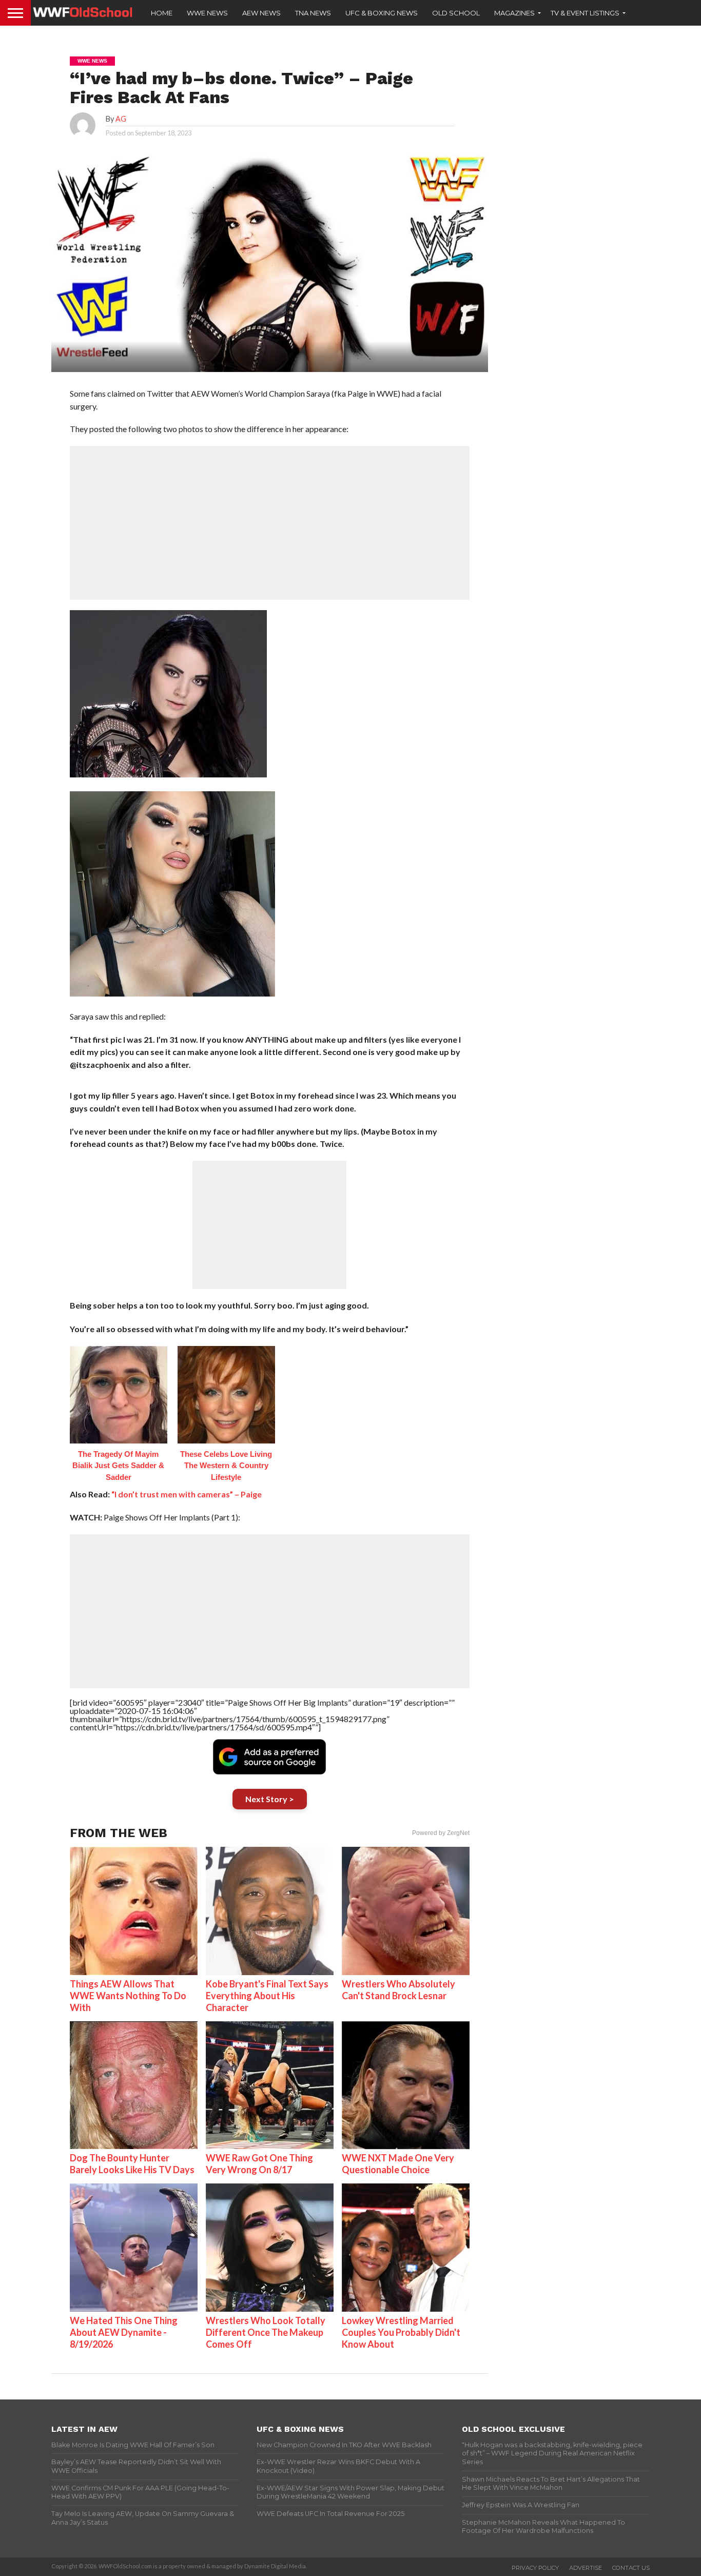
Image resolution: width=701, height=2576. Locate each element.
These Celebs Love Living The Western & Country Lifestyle (226, 1466)
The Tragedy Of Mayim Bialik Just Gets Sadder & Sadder (118, 1466)
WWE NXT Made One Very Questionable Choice (398, 2164)
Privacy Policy (535, 2568)
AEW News (261, 13)
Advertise (586, 2568)
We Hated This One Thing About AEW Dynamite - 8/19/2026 (124, 2332)
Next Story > (270, 1799)
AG (121, 119)
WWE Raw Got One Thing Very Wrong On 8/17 (259, 2164)
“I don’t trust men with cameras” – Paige (187, 1494)
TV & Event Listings (585, 13)
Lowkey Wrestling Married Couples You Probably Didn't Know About (401, 2332)
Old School (456, 13)
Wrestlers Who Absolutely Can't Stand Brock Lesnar (398, 1990)
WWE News (207, 13)
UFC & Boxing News (382, 13)
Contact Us (631, 2568)
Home (162, 13)
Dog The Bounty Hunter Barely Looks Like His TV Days (132, 2164)
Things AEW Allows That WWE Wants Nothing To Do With (128, 1996)
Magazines (514, 13)
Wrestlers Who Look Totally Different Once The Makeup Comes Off (266, 2332)
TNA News (313, 13)
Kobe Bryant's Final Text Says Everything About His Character (267, 1996)
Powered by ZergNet (441, 1833)
